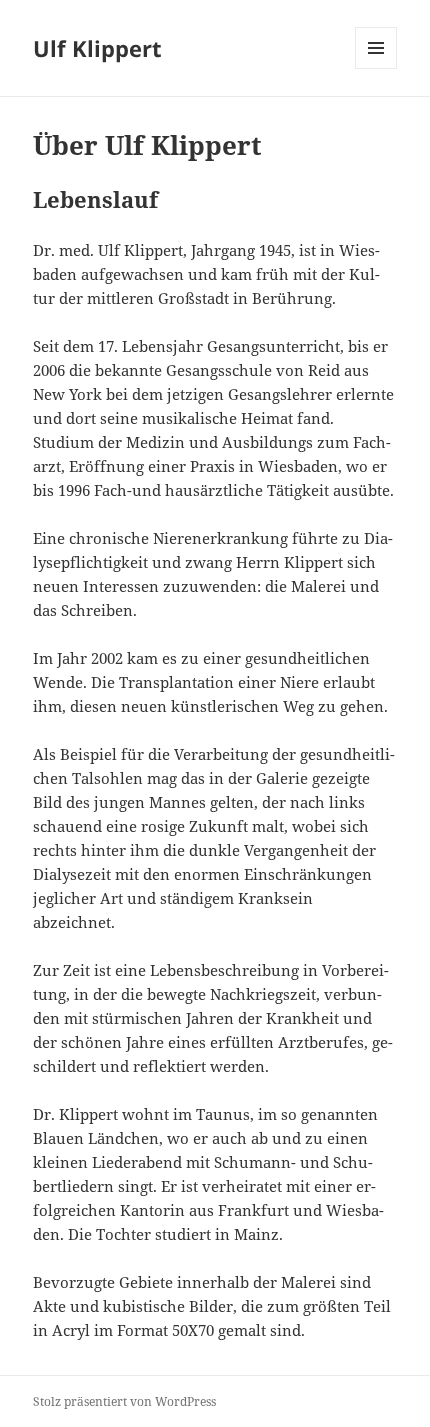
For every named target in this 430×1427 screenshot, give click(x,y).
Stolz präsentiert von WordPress (124, 1401)
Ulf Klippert (97, 48)
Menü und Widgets (376, 68)
